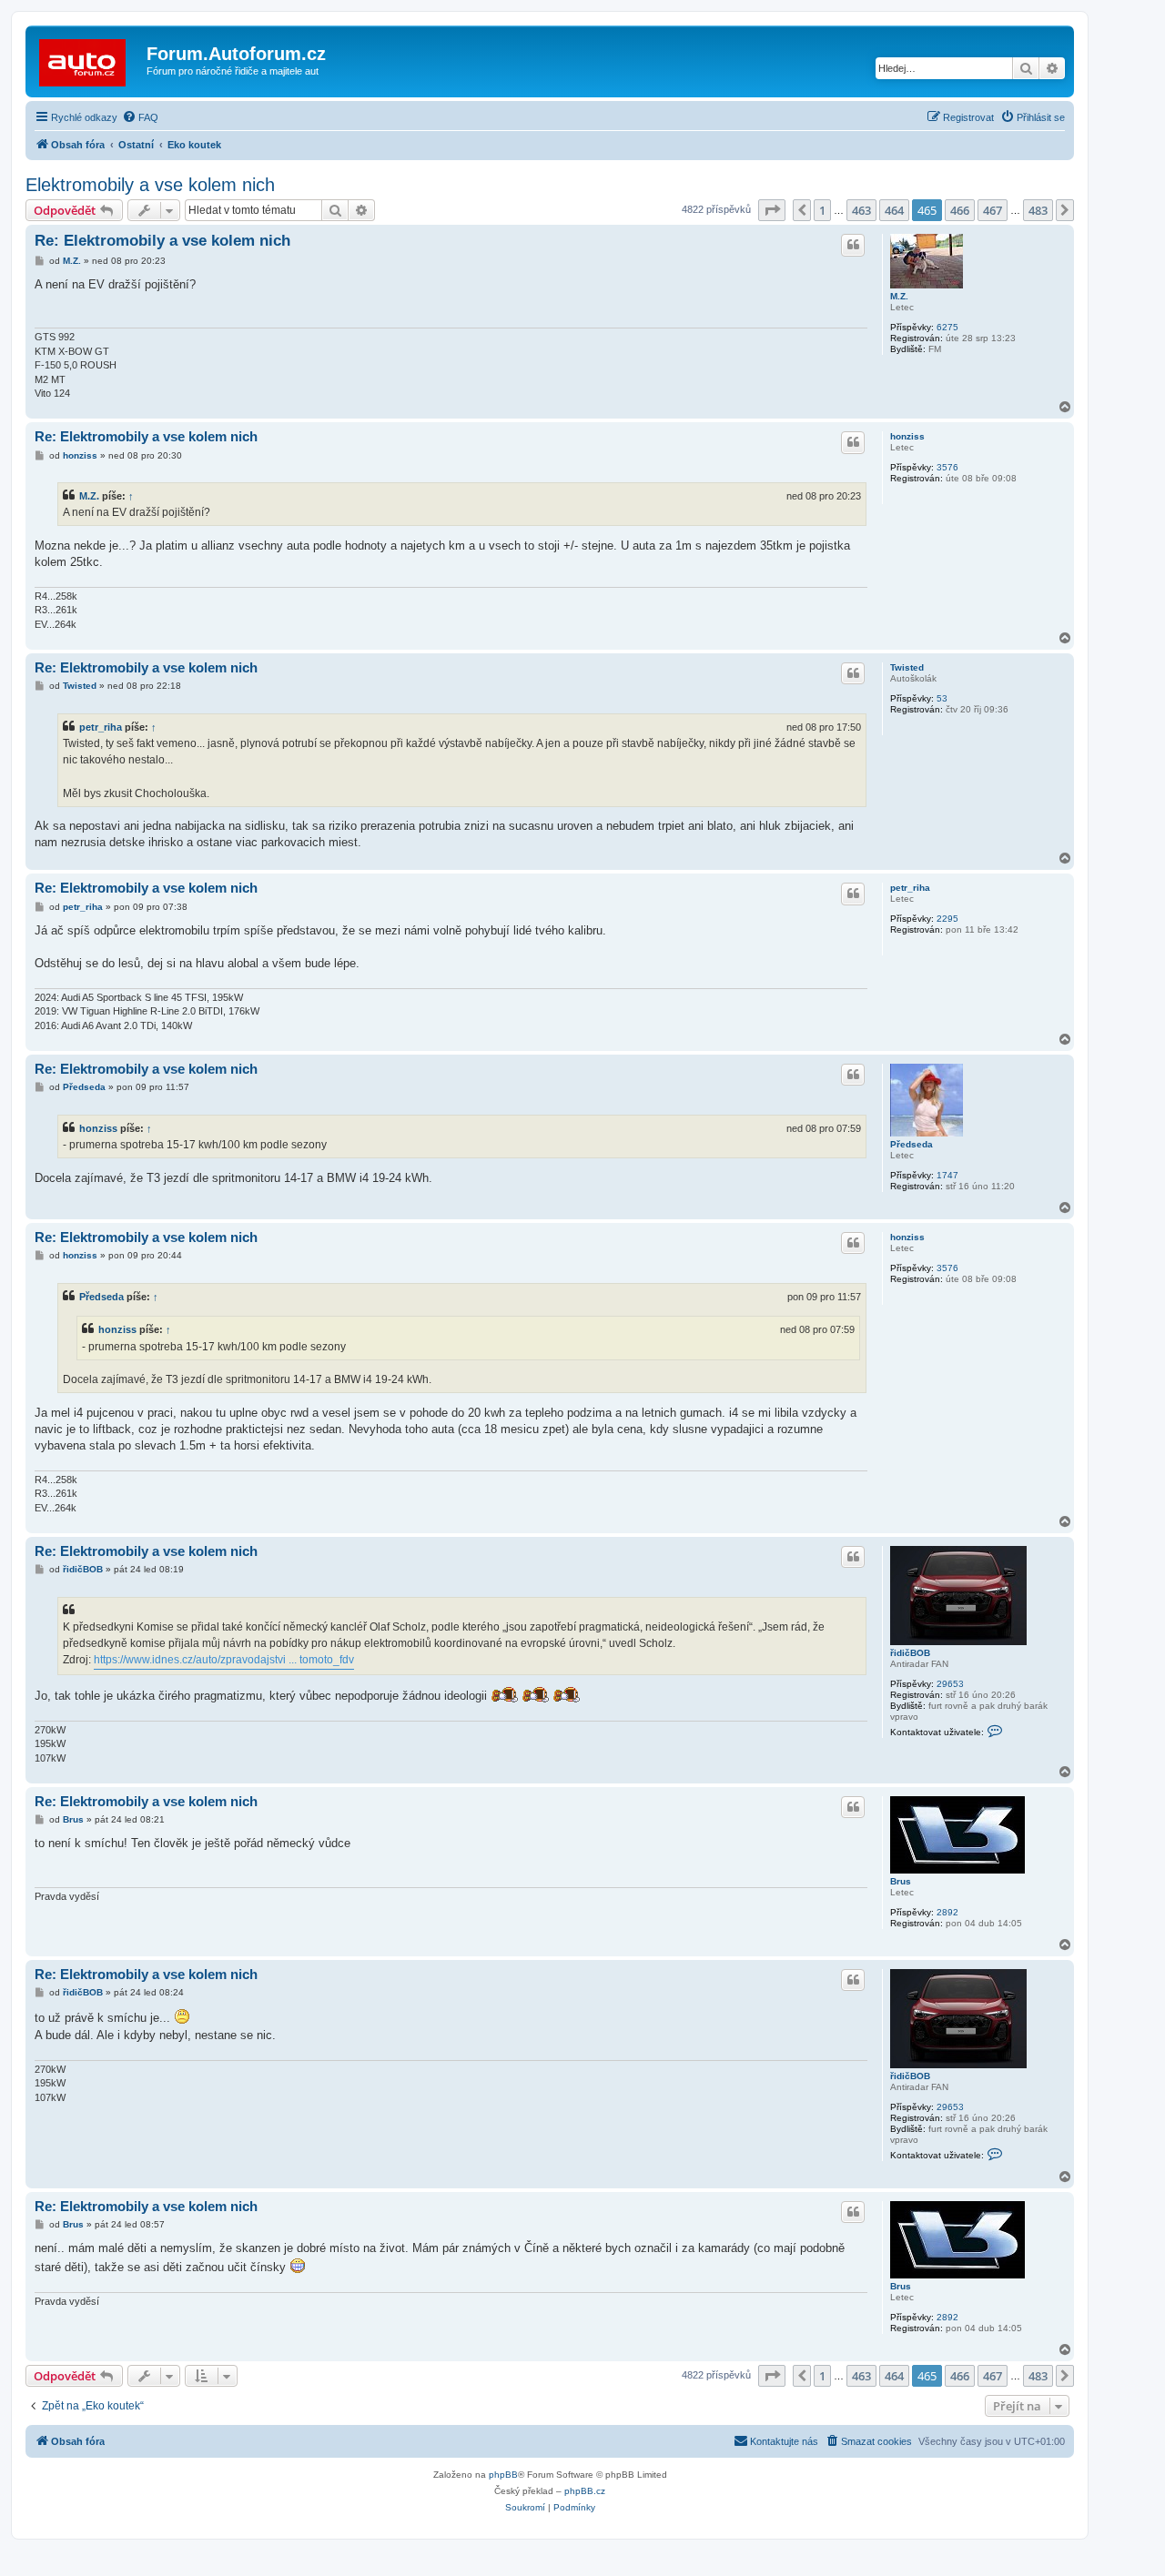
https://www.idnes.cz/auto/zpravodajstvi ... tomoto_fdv (224, 1660)
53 (942, 698)
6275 (947, 327)
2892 (947, 1912)
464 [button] (894, 210)
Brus (901, 1881)
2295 (947, 919)
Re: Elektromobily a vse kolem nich (162, 241)
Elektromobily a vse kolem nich (150, 185)
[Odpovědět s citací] (853, 245)
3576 (947, 467)
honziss (907, 436)
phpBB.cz (585, 2491)
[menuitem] (140, 117)
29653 (950, 1684)
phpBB (503, 2475)
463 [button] (861, 210)
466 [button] (960, 210)
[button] (772, 210)
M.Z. (899, 296)
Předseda (912, 1144)
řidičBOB (910, 1653)
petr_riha (101, 727)
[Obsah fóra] (88, 59)
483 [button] (1038, 210)
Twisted (907, 667)
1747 (947, 1175)
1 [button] (822, 210)
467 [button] (993, 210)
